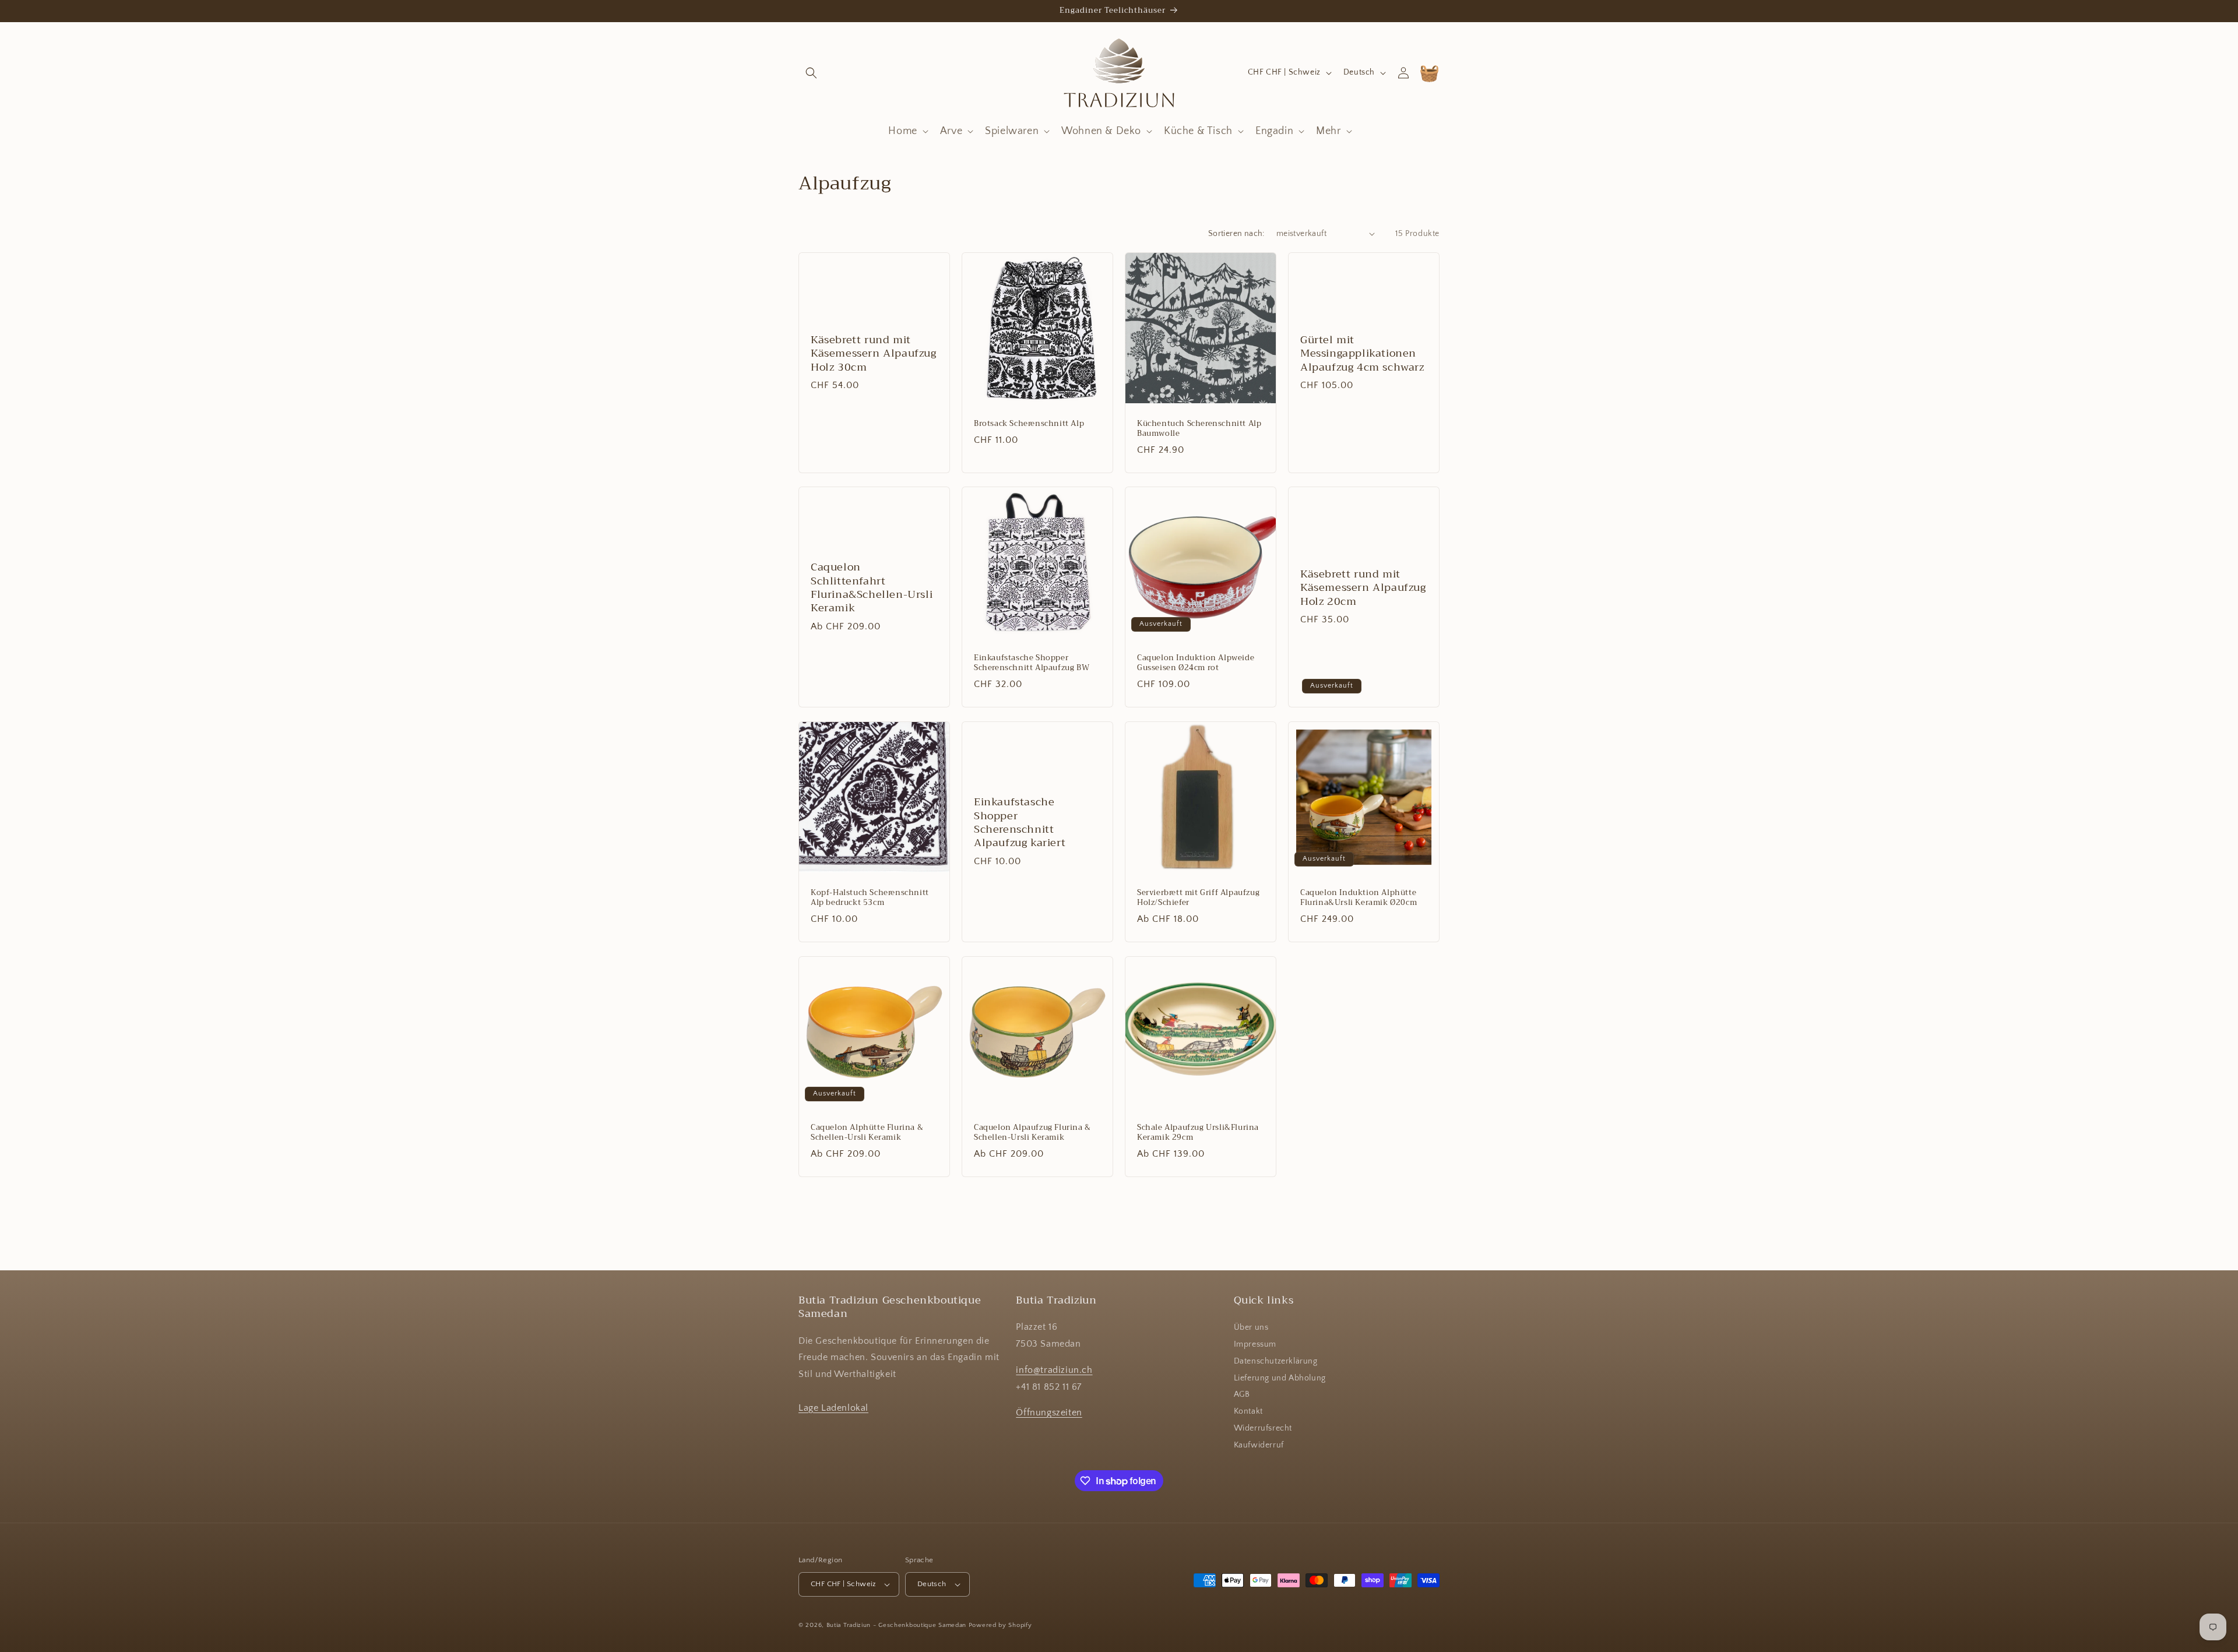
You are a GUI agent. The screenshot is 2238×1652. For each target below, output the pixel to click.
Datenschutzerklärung (1276, 1361)
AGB (1242, 1394)
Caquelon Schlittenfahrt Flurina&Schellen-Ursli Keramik (872, 588)
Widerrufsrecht (1263, 1428)
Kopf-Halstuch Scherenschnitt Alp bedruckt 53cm (870, 898)
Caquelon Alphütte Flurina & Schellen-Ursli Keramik (867, 1133)
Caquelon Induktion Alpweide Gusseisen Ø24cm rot (1196, 663)
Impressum (1255, 1344)
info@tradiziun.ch (1054, 1370)
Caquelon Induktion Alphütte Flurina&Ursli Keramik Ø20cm (1359, 898)
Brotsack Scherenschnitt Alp (1029, 424)
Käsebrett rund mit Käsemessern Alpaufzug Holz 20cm (1363, 588)
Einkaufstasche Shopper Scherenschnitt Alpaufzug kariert (1020, 823)
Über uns (1251, 1327)
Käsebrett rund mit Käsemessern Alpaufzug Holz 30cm (874, 353)
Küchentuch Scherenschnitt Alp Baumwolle (1199, 429)
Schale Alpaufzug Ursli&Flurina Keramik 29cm (1198, 1133)
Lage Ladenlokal (833, 1408)
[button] (811, 73)
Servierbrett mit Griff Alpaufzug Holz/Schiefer (1198, 898)
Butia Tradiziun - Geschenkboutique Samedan (896, 1625)
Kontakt (1248, 1411)
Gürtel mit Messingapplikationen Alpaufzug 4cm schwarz (1362, 353)
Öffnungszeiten (1049, 1413)
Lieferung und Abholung (1280, 1378)
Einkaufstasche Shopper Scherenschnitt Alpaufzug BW (1032, 663)
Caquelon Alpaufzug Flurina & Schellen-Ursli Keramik (1032, 1133)
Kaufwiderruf (1259, 1445)
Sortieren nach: (1236, 234)
